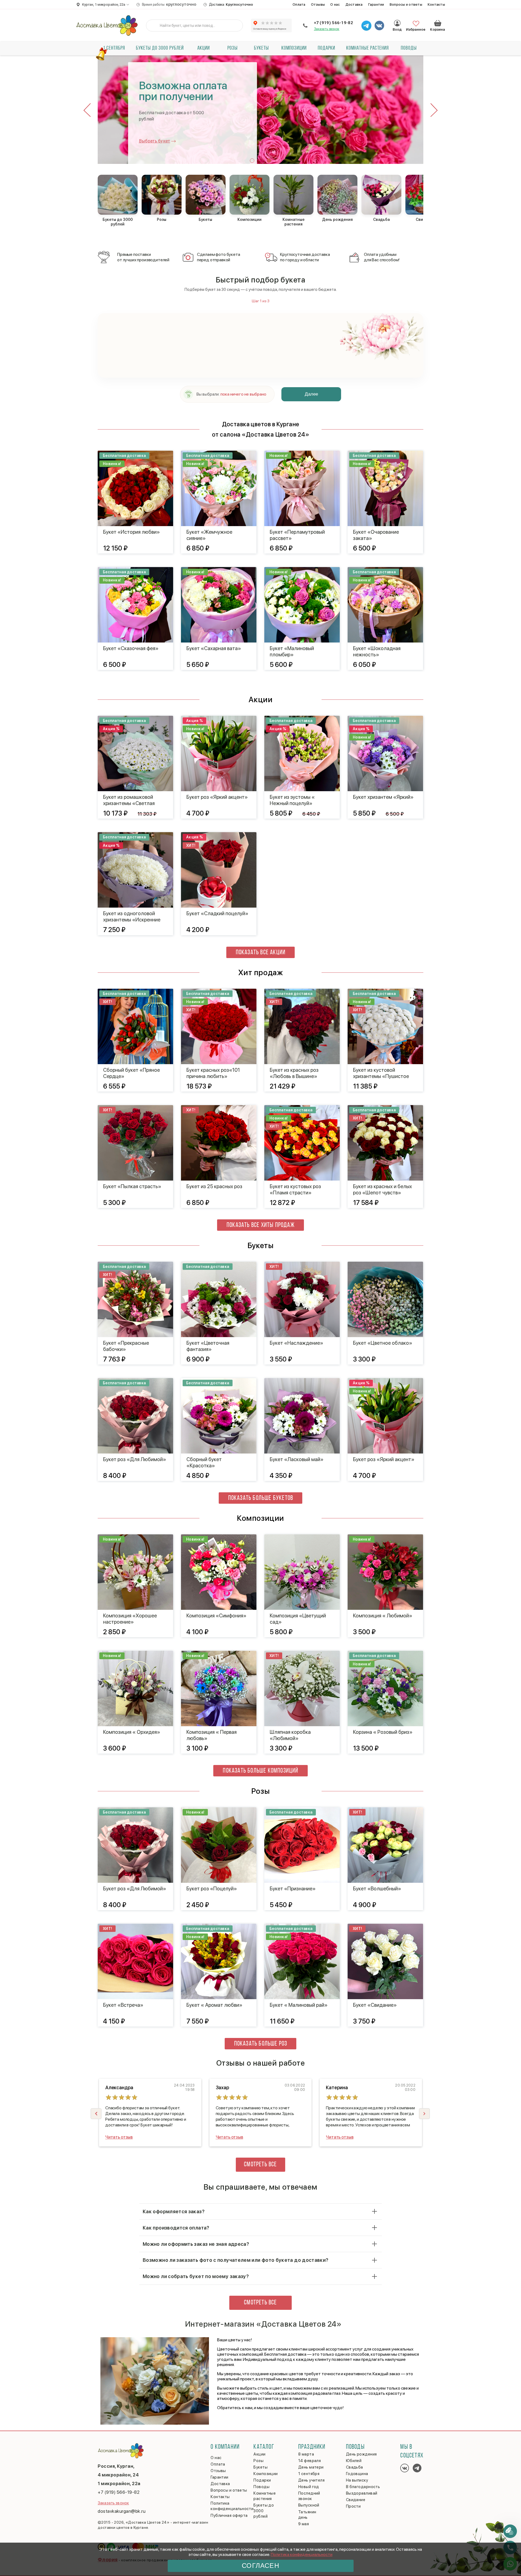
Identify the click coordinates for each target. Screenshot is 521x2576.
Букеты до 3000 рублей (160, 48)
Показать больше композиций (260, 1771)
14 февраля (310, 2461)
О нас (335, 4)
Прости (353, 2506)
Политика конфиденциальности (302, 2554)
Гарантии (376, 4)
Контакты (436, 4)
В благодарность (363, 2487)
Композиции (294, 48)
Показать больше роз (261, 2044)
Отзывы (318, 4)
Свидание (356, 2500)
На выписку (357, 2480)
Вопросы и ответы (406, 4)
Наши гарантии (155, 140)
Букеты (261, 48)
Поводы (409, 48)
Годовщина (357, 2474)
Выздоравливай (362, 2493)
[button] (252, 161)
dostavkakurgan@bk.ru (122, 2511)
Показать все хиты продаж (261, 1225)
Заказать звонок (327, 29)
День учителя (311, 2480)
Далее (311, 394)
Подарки (326, 48)
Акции (204, 48)
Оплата (299, 4)
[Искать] (154, 26)
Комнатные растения (368, 48)
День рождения (361, 2454)
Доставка (354, 4)
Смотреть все (260, 2165)
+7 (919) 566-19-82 (333, 23)
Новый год (309, 2487)
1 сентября (114, 48)
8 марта (306, 2454)
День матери (311, 2467)
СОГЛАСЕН (260, 2566)
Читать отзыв (119, 2137)
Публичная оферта (229, 2515)
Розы (233, 48)
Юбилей (354, 2461)
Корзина (438, 23)
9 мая (304, 2524)
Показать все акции (261, 953)
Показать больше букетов (261, 1498)
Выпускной (309, 2505)
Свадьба (355, 2467)
